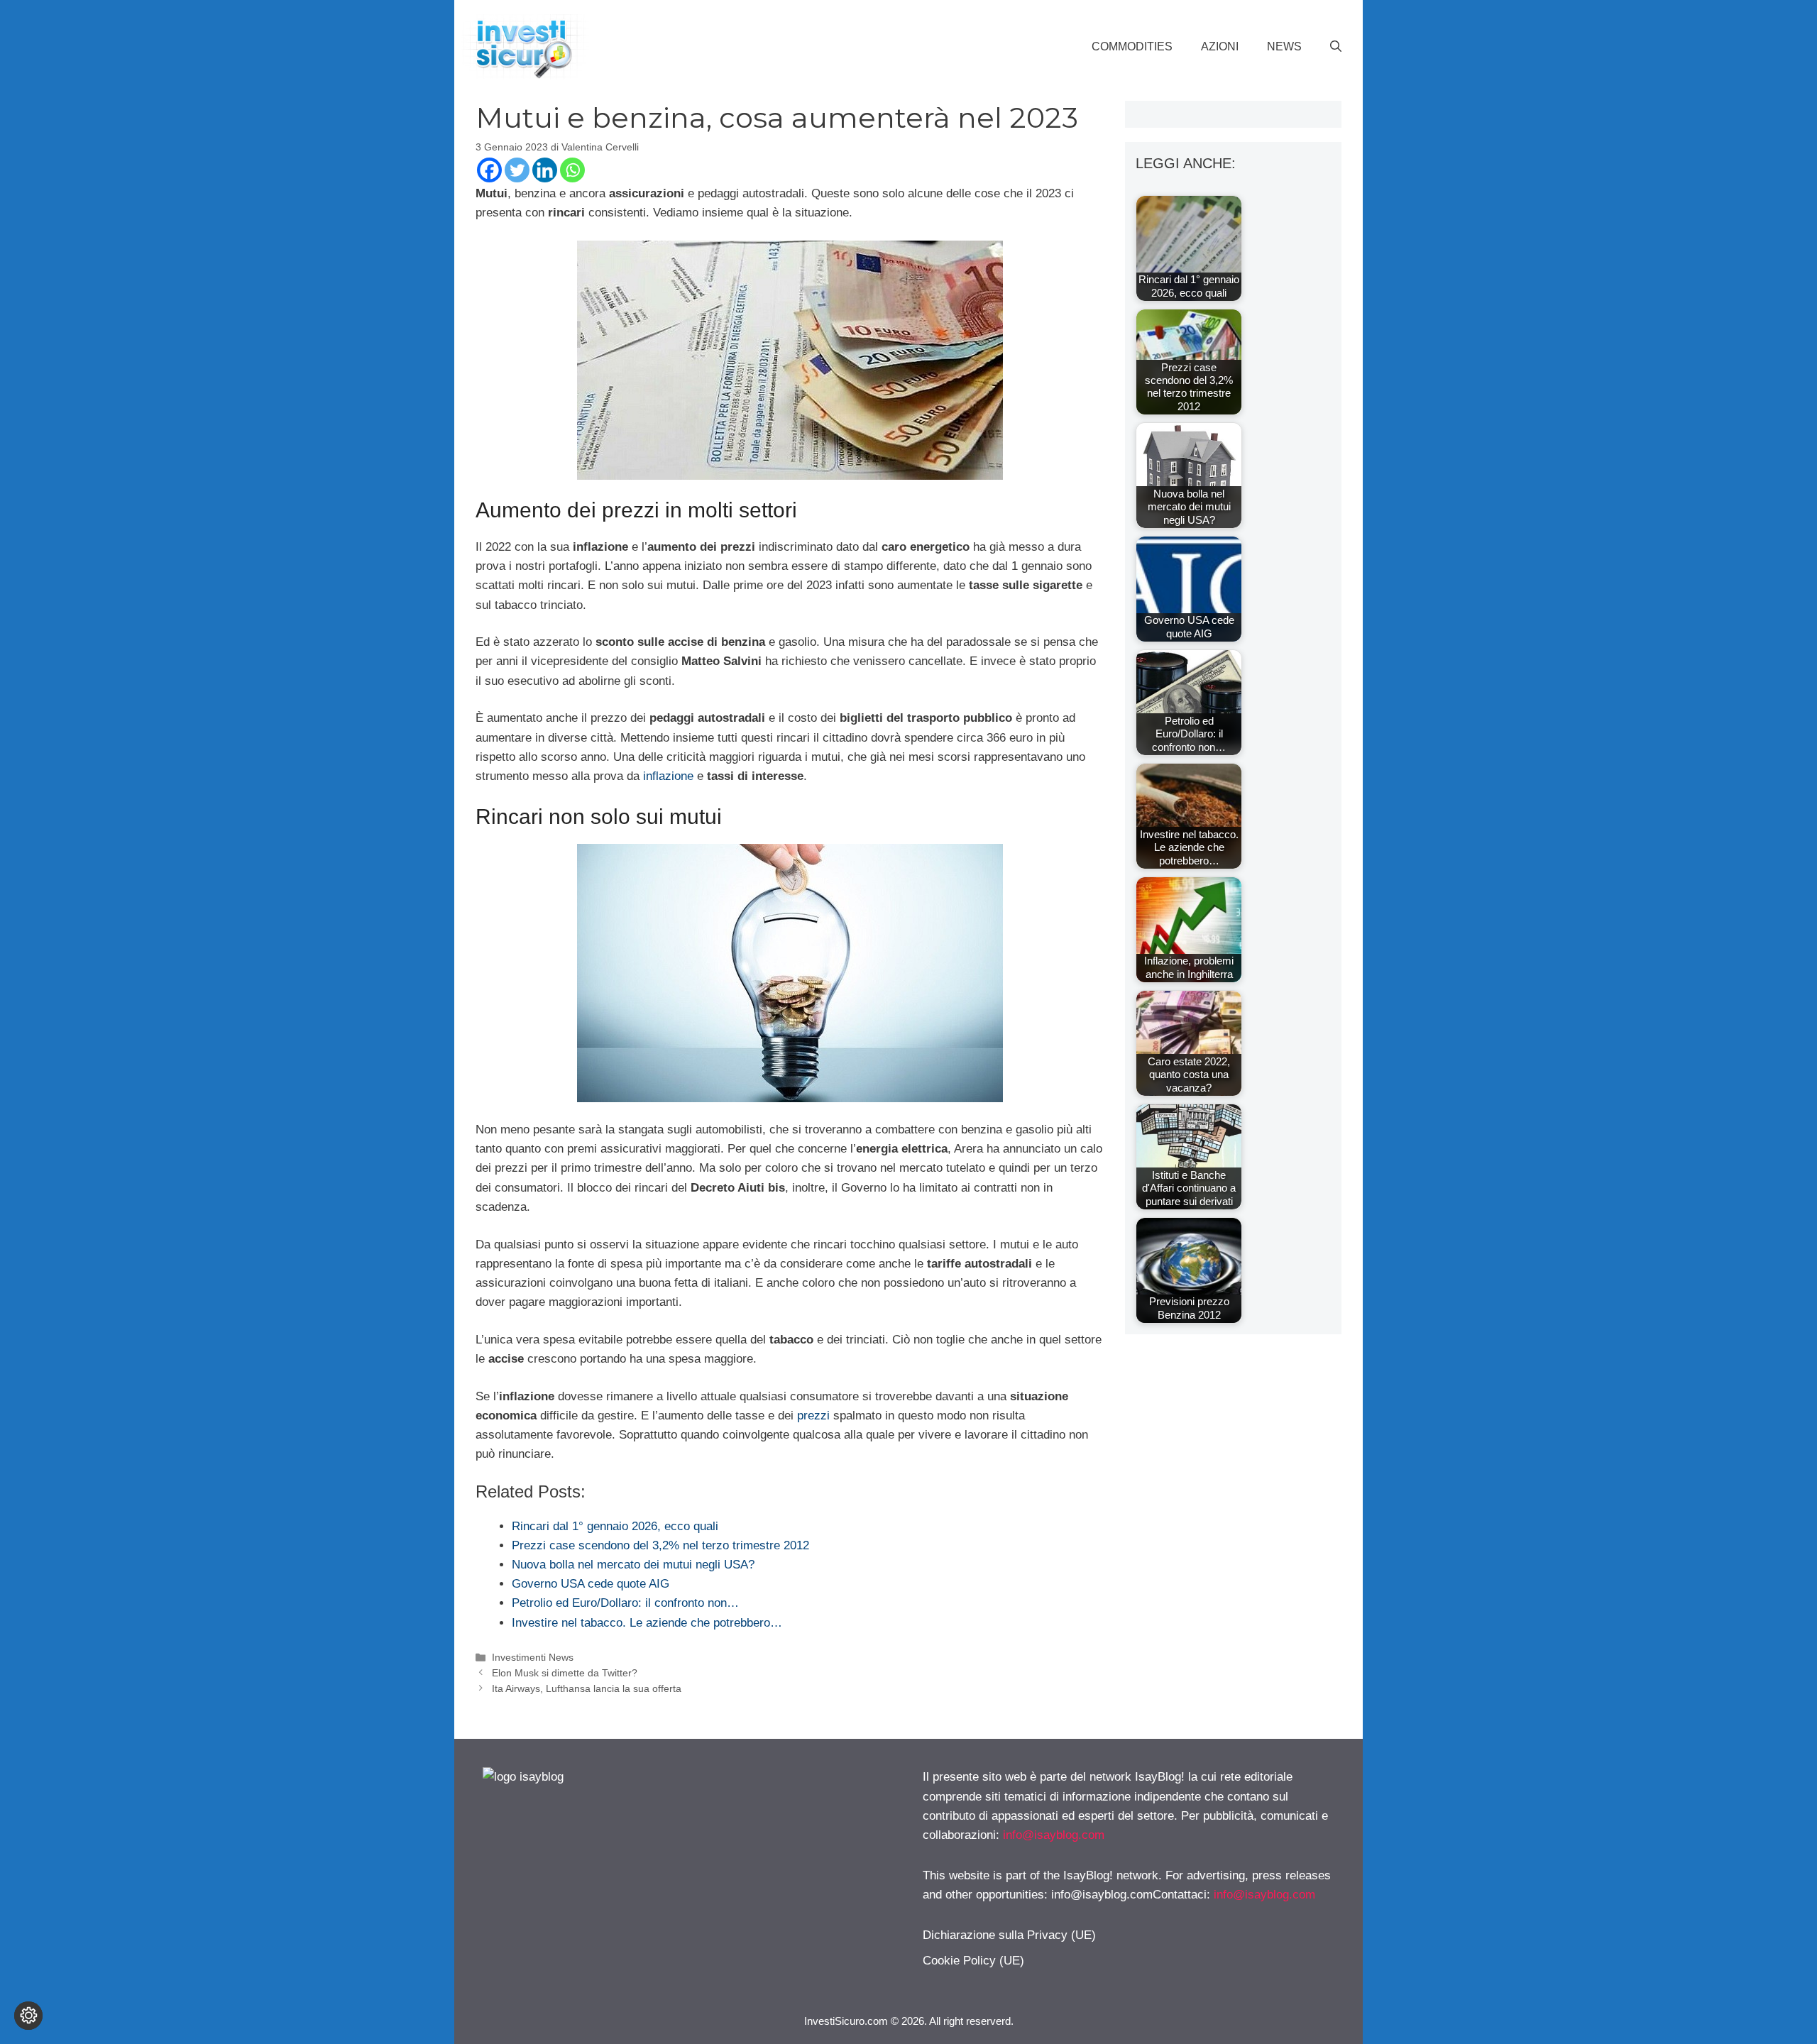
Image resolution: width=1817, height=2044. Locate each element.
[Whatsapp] (572, 170)
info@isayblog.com (1054, 1835)
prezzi (813, 1416)
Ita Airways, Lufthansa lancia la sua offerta (587, 1688)
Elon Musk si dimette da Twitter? (565, 1673)
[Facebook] (489, 170)
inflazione (668, 776)
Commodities (1132, 46)
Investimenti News (533, 1657)
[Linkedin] (545, 170)
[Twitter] (517, 170)
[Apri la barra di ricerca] (1336, 47)
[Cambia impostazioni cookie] (28, 2016)
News (1284, 46)
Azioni (1220, 46)
